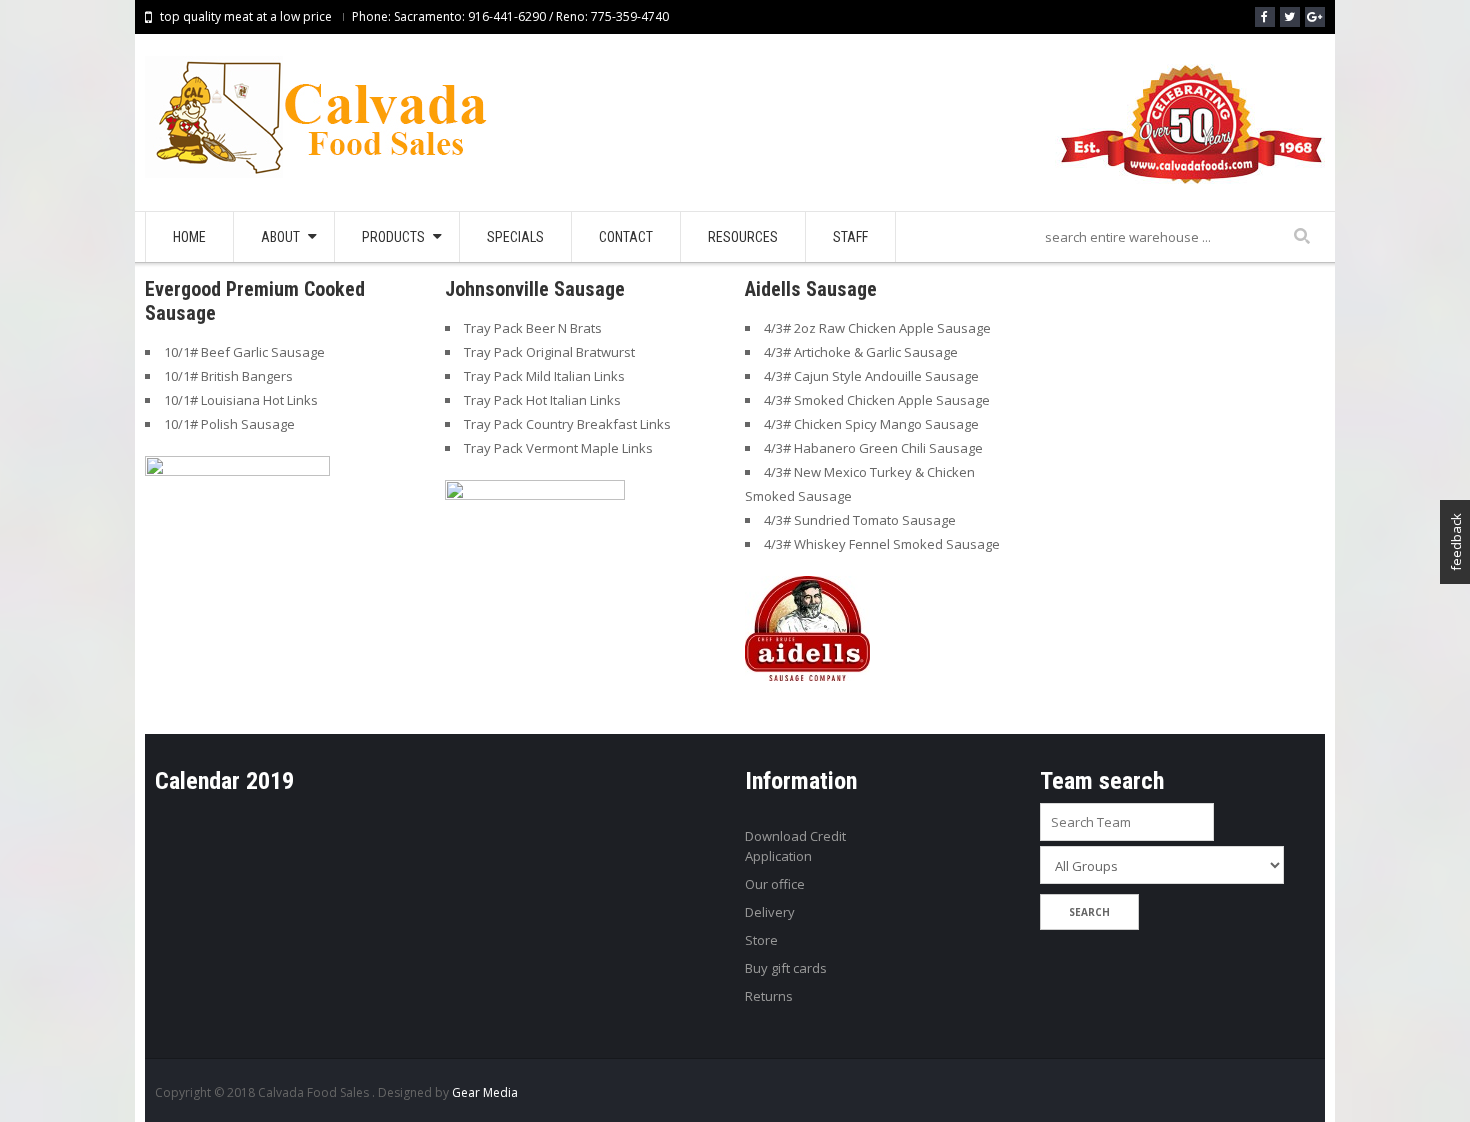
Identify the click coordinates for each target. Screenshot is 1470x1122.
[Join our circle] (1315, 17)
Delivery (770, 912)
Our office (775, 884)
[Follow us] (1290, 17)
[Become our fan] (1265, 17)
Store (761, 940)
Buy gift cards (786, 968)
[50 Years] (1190, 132)
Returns (769, 996)
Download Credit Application (795, 846)
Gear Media (485, 1092)
